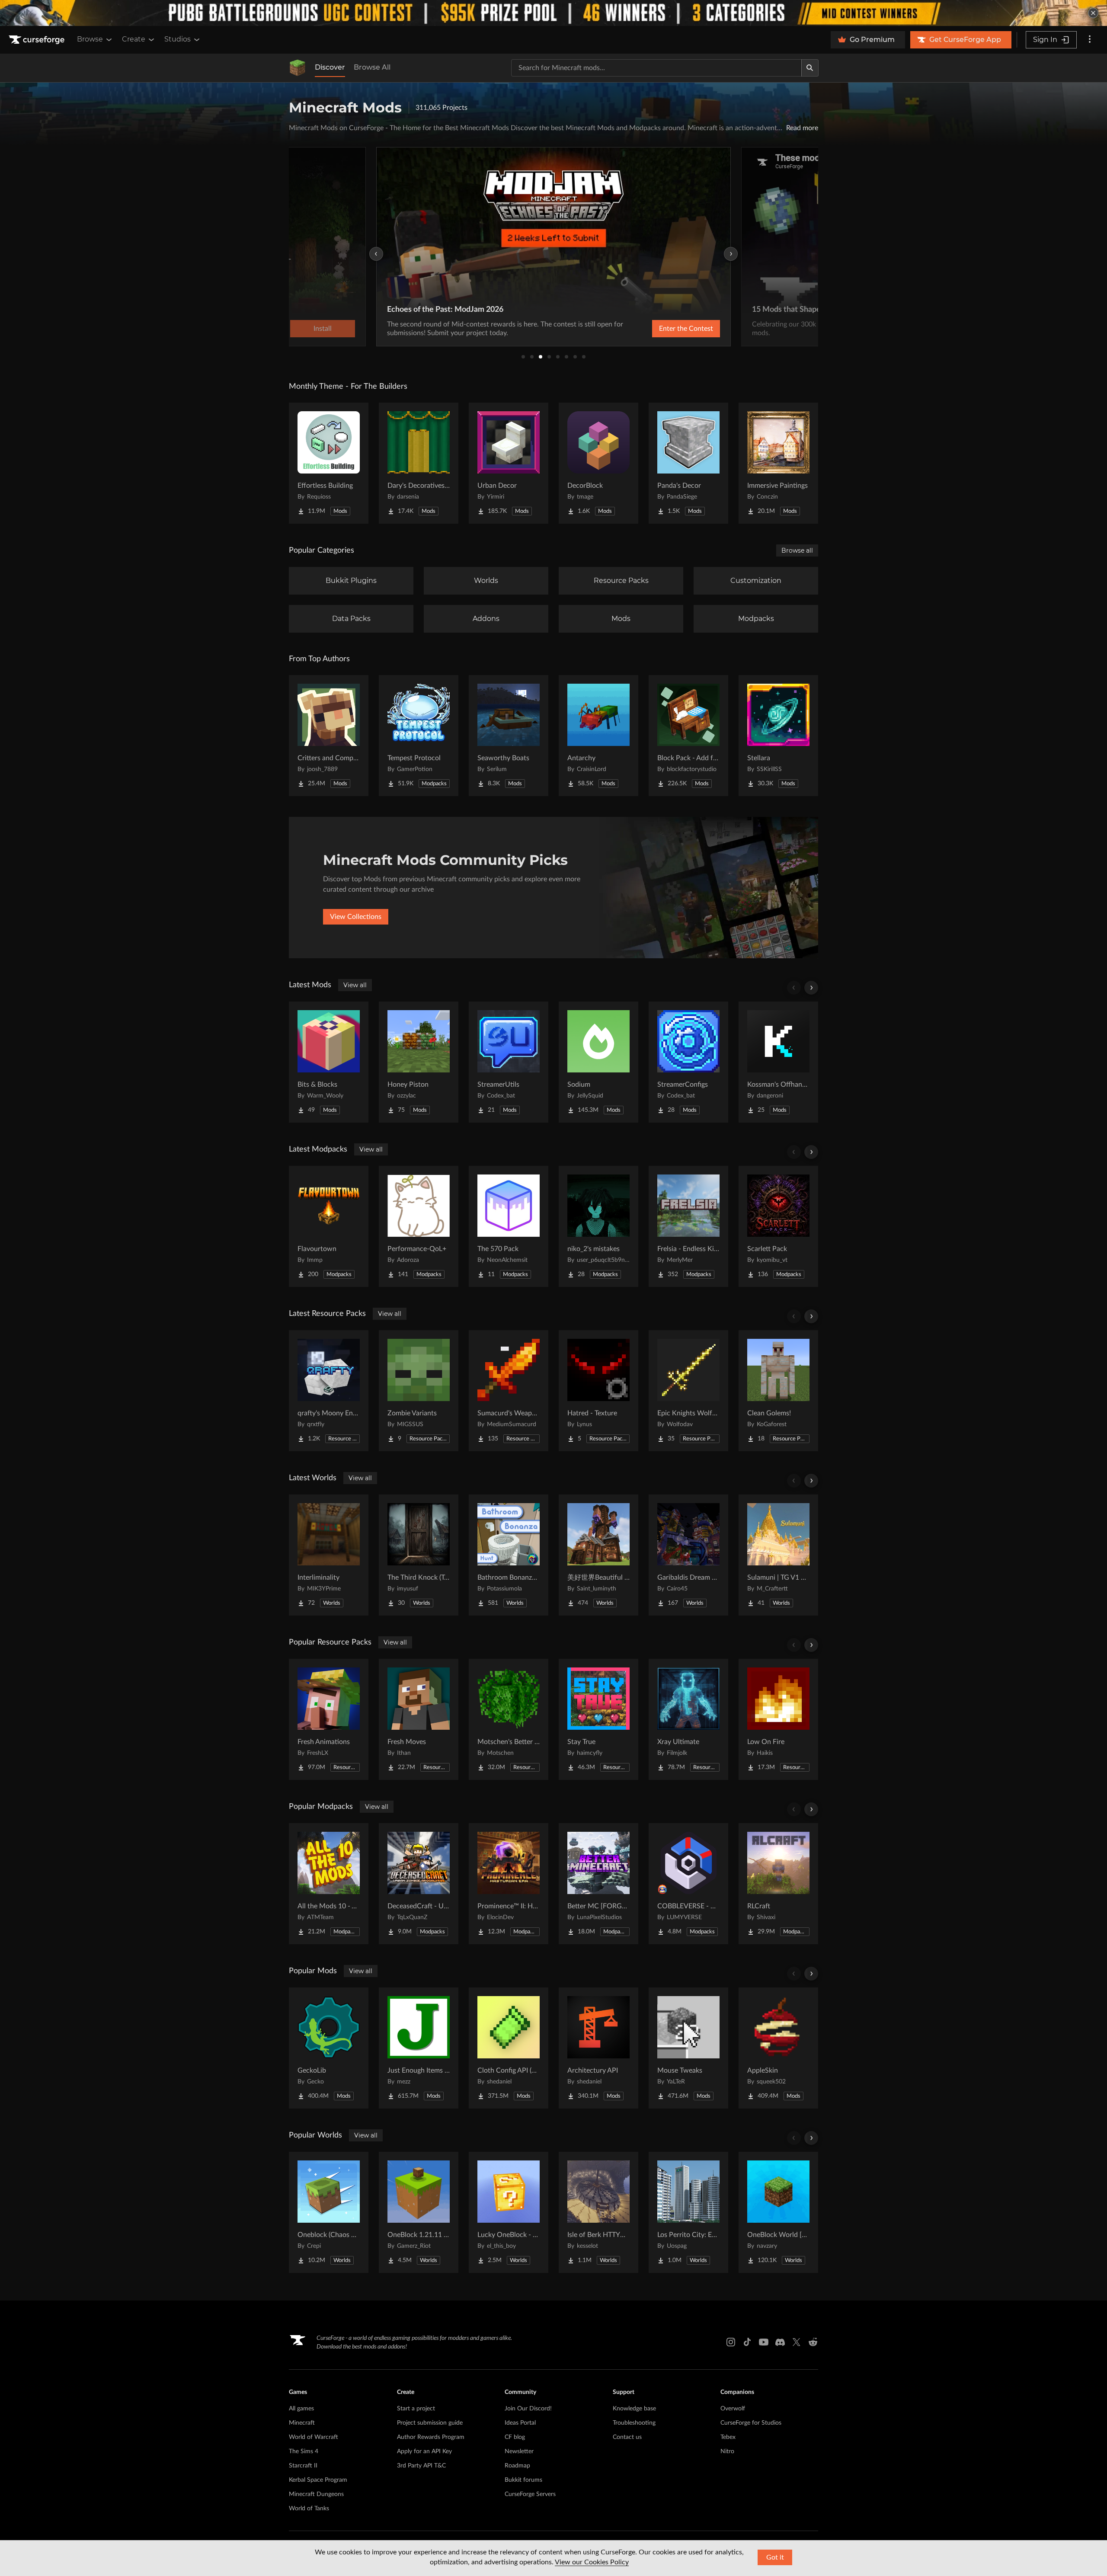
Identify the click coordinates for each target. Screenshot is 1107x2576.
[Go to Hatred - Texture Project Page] (598, 1391)
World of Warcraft (314, 2437)
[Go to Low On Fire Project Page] (778, 1719)
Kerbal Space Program (318, 2480)
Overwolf (733, 2409)
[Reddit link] (813, 2342)
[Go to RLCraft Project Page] (778, 1884)
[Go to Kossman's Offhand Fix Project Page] (778, 1062)
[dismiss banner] (1093, 13)
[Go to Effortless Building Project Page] (329, 463)
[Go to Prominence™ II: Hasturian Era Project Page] (509, 1884)
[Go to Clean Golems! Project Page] (778, 1391)
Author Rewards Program (431, 2437)
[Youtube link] (764, 2342)
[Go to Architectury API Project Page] (598, 2048)
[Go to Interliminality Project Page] (329, 1555)
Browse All (372, 67)
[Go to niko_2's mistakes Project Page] (598, 1226)
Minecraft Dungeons (316, 2494)
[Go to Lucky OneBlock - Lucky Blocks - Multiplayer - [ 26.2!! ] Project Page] (509, 2212)
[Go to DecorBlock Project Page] (598, 463)
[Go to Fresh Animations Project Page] (329, 1719)
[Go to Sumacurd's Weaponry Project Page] (509, 1391)
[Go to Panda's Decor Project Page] (688, 463)
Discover (330, 67)
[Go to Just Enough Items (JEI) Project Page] (419, 2048)
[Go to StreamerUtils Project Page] (509, 1062)
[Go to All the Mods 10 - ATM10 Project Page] (329, 1884)
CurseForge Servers (530, 2494)
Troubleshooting (634, 2423)
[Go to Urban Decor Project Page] (509, 463)
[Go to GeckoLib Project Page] (329, 2048)
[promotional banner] (553, 13)
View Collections (356, 917)
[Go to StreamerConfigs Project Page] (688, 1062)
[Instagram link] (731, 2342)
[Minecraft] (298, 68)
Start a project (416, 2409)
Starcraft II (303, 2466)
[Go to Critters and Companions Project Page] (329, 736)
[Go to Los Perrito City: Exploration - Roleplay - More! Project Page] (688, 2212)
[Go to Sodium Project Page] (598, 1062)
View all (355, 985)
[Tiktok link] (747, 2342)
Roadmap (517, 2466)
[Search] (810, 68)
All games (301, 2409)
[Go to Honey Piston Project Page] (419, 1062)
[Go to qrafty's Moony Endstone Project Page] (329, 1391)
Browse (90, 39)
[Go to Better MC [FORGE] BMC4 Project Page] (598, 1884)
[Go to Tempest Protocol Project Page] (419, 736)
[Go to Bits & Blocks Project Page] (329, 1062)
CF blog (515, 2437)
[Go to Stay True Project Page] (598, 1719)
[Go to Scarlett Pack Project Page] (778, 1226)
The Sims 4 (304, 2451)
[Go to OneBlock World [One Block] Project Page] (778, 2212)
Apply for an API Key (424, 2451)
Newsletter (519, 2451)
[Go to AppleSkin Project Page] (778, 2048)
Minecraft (302, 2423)
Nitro (727, 2451)
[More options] (1090, 40)
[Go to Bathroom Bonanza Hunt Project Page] (509, 1555)
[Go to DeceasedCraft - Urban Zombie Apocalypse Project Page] (419, 1884)
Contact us (627, 2437)
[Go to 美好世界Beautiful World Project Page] (598, 1555)
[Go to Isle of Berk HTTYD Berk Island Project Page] (598, 2212)
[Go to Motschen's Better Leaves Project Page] (509, 1719)
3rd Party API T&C (421, 2466)
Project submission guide (430, 2423)
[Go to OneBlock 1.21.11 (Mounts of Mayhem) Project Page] (419, 2212)
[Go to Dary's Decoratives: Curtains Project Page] (419, 463)
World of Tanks (309, 2509)
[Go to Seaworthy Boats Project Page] (509, 736)
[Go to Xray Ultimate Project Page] (688, 1719)
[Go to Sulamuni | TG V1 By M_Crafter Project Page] (778, 1555)
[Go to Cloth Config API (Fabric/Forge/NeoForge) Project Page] (509, 2048)
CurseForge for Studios (751, 2423)
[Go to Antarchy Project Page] (598, 736)
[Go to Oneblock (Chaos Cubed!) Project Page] (329, 2212)
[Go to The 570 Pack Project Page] (509, 1226)
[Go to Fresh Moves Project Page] (419, 1719)
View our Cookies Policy (592, 2562)
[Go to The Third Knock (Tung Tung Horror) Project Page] (419, 1555)
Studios (178, 39)
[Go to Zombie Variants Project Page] (419, 1391)
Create (134, 39)
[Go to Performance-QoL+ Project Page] (419, 1226)
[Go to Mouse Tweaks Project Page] (688, 2048)
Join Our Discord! (528, 2409)
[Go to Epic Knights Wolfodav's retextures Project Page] (688, 1391)
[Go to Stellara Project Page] (778, 736)
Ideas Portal (520, 2423)
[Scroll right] (811, 988)
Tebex (728, 2437)
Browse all (797, 550)
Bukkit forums (523, 2480)
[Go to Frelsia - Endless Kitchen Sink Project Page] (688, 1226)
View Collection (663, 329)
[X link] (797, 2342)
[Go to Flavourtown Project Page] (329, 1226)
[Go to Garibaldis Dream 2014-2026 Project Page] (688, 1555)
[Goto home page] (38, 40)
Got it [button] (775, 2557)
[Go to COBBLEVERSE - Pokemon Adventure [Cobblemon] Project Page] (688, 1884)
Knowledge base (634, 2409)
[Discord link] (780, 2342)
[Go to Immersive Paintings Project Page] (778, 463)
